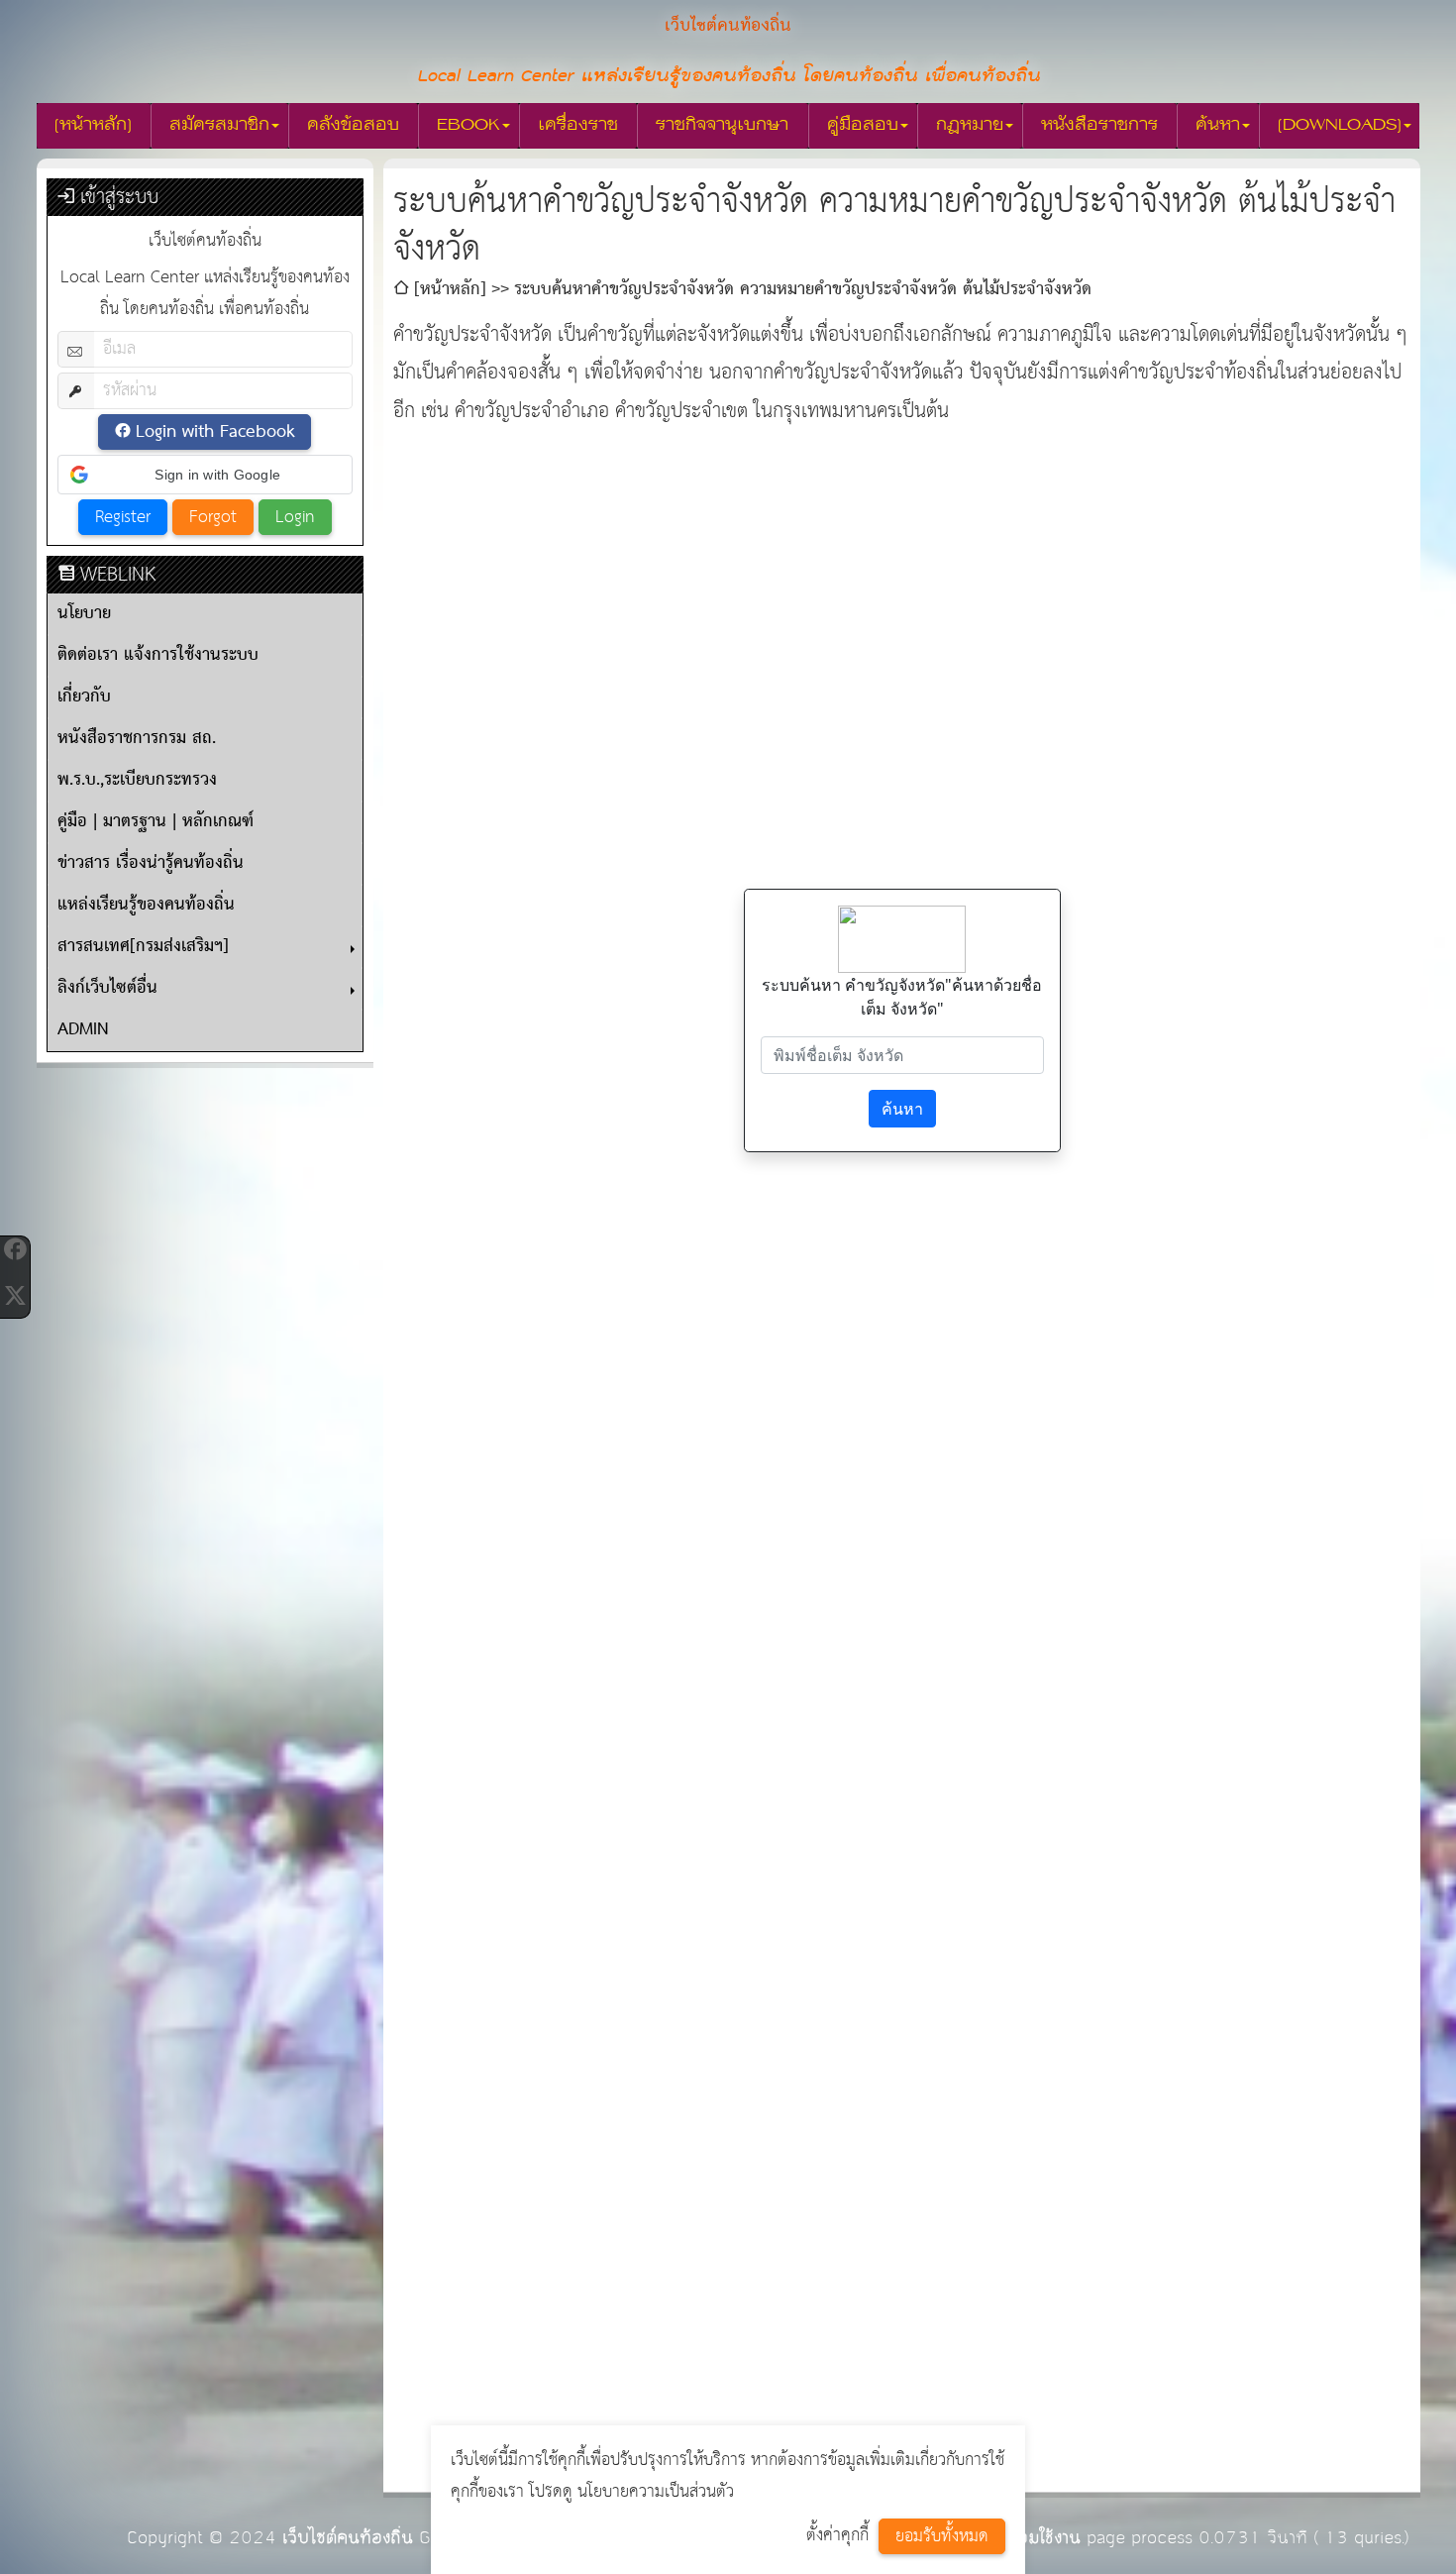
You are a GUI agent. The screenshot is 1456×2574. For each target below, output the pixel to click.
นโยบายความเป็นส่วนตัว (656, 2492)
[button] (205, 475)
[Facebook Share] (15, 1249)
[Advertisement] (902, 569)
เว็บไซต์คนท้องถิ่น (348, 2538)
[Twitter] (15, 1295)
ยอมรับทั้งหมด (942, 2537)
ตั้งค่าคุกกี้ (837, 2536)
